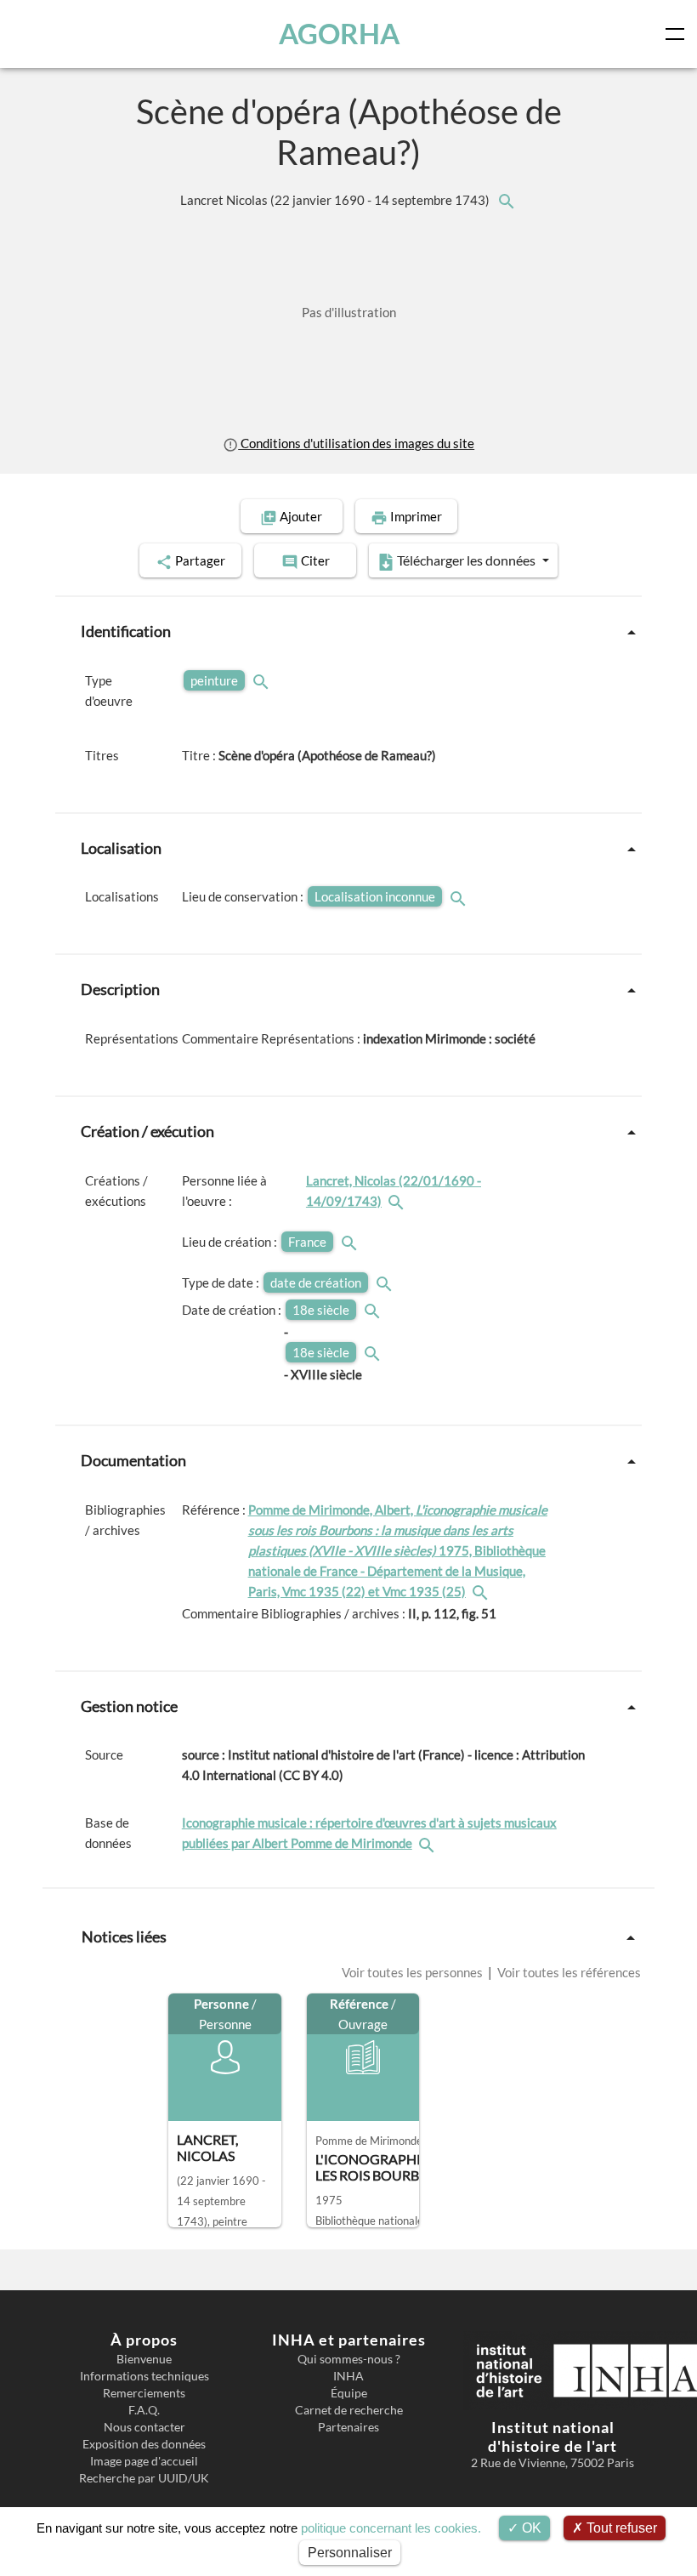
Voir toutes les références (568, 1972)
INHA (348, 2376)
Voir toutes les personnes (414, 1972)
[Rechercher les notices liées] (506, 200)
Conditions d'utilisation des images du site (356, 443)
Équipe (349, 2393)
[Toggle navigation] (678, 34)
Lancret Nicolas (336, 200)
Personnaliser (350, 2553)
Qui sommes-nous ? (349, 2359)
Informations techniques (144, 2376)
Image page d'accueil (144, 2461)
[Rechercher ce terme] (263, 680)
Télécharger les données (466, 560)
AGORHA (339, 34)
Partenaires (348, 2427)
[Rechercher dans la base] (428, 1843)
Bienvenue (144, 2359)
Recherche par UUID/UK (144, 2478)
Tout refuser (620, 2528)
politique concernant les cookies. (391, 2528)
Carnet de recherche (349, 2410)
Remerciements (144, 2393)
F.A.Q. (144, 2410)
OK (530, 2528)
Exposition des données (144, 2444)
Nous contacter (144, 2427)
